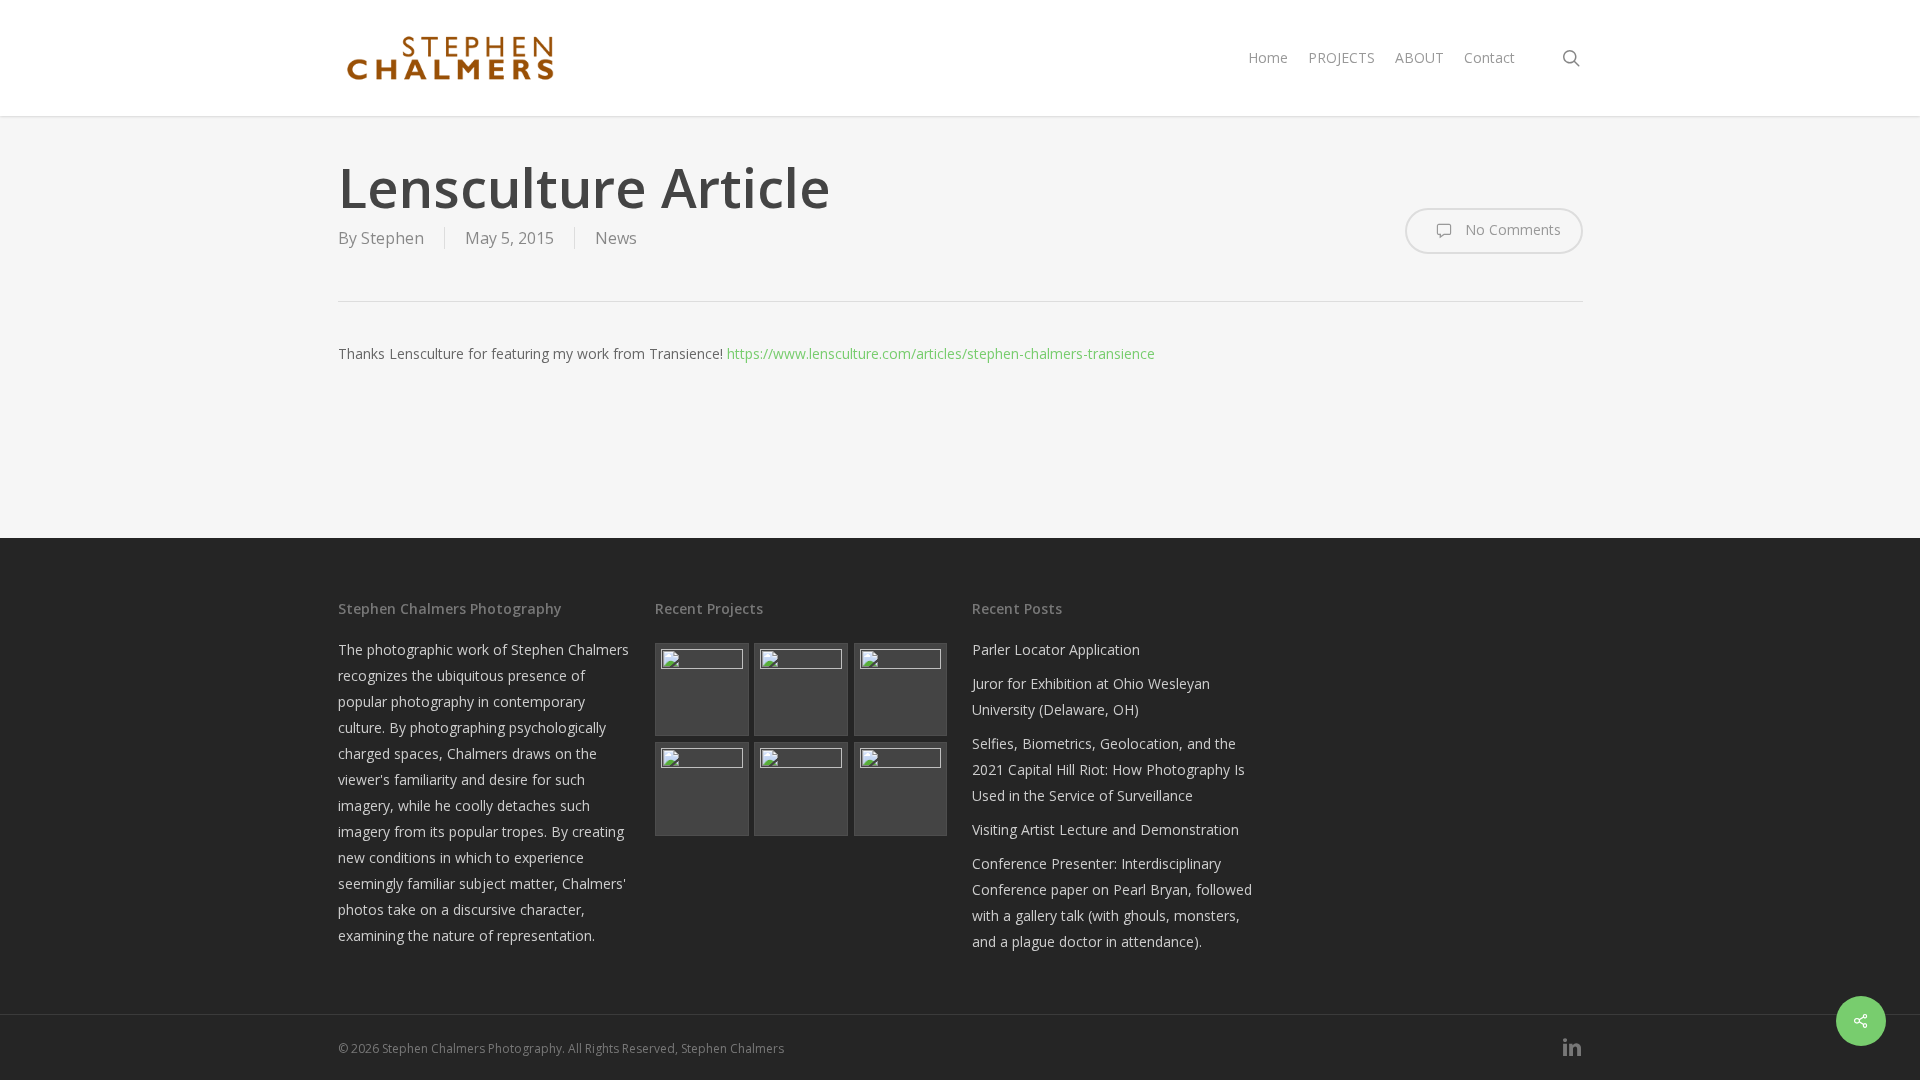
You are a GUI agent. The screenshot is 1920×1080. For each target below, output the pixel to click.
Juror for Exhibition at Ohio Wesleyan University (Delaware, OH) (1091, 696)
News (616, 238)
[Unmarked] (901, 690)
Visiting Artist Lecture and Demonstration (1105, 829)
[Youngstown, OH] (801, 690)
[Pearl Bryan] (702, 690)
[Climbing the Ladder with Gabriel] (702, 789)
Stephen (392, 238)
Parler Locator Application (1056, 649)
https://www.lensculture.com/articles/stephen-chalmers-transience (941, 353)
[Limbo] (901, 789)
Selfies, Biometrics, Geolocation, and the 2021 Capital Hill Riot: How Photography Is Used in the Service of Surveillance (1108, 769)
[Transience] (801, 789)
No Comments (1511, 229)
